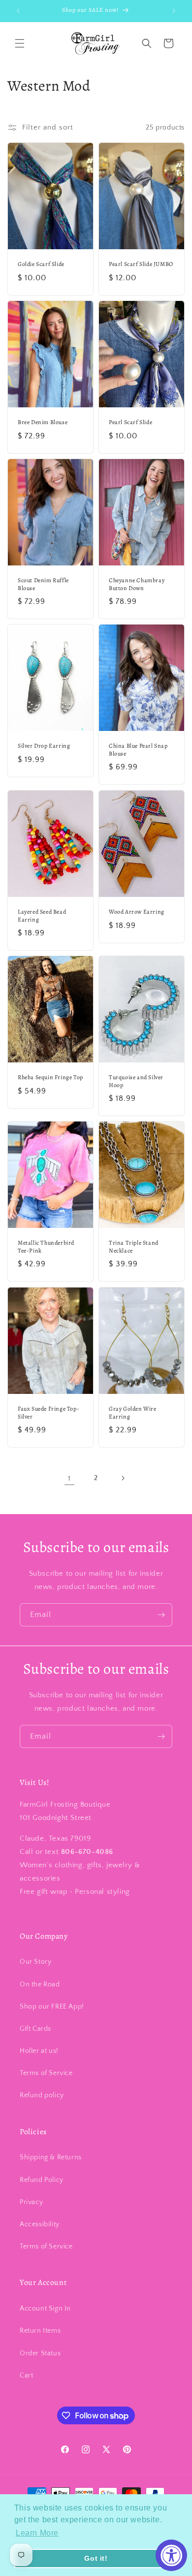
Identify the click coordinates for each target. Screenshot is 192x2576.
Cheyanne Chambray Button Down (137, 584)
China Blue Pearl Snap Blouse (138, 750)
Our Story (35, 1962)
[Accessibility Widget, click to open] (171, 2555)
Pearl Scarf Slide (130, 422)
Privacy (31, 2202)
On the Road (40, 1984)
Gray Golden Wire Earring (133, 1413)
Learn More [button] (37, 2533)
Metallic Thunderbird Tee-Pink (46, 1247)
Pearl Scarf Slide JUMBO (141, 264)
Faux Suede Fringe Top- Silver (48, 1413)
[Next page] (123, 1478)
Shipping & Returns (51, 2157)
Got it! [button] (96, 2558)
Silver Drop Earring (44, 746)
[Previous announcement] (18, 11)
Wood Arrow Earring (137, 912)
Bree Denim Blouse (43, 422)
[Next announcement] (174, 11)
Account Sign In (45, 2309)
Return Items (40, 2331)
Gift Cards (35, 2029)
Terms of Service (46, 2073)
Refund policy (42, 2095)
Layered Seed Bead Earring (42, 916)
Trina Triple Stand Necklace (134, 1247)
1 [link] (69, 1478)
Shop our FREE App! (52, 2007)
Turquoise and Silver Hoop (136, 1081)
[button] (20, 43)
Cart (26, 2376)
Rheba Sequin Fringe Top (50, 1077)
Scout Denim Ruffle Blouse (43, 584)
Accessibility (40, 2224)
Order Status (40, 2353)
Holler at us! (39, 2051)
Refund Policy (42, 2180)
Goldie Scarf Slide (41, 264)
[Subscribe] (161, 1615)
